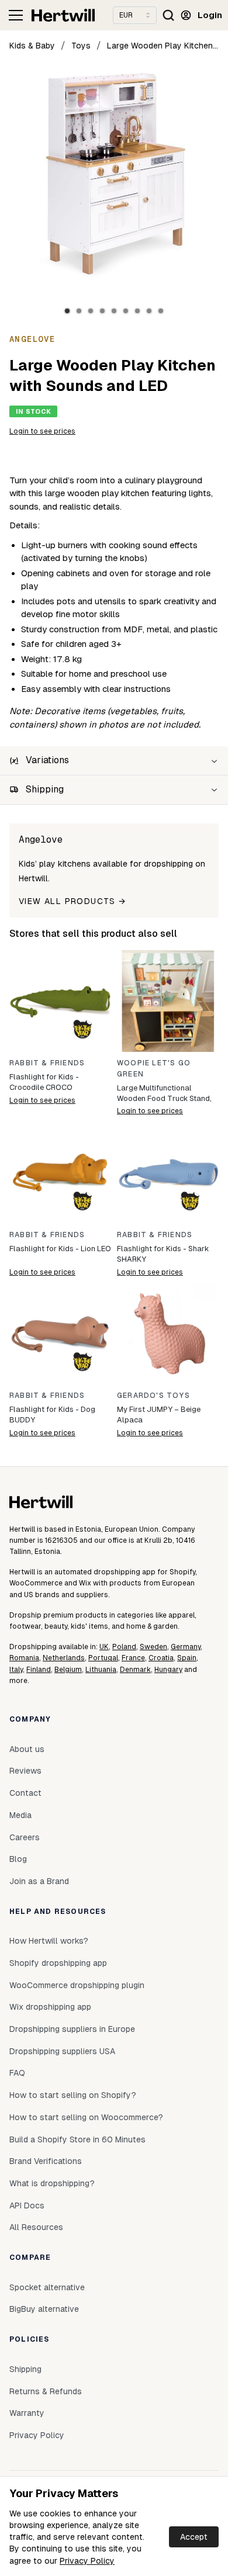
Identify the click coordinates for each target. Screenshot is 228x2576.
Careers (25, 1837)
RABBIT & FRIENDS (47, 1063)
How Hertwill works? (49, 1941)
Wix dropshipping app (50, 2007)
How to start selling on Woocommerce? (86, 2117)
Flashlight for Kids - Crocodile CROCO (44, 1082)
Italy (16, 1670)
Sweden (153, 1647)
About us (27, 1749)
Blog (18, 1859)
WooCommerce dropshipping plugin (77, 1985)
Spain (187, 1658)
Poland (124, 1647)
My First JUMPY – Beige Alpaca (159, 1415)
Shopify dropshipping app (58, 1963)
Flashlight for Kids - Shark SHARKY (163, 1254)
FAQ (17, 2073)
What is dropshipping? (52, 2183)
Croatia (161, 1658)
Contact (25, 1793)
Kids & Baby (32, 46)
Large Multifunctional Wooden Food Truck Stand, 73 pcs (164, 1094)
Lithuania (101, 1670)
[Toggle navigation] (16, 15)
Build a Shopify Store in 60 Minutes (77, 2139)
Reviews (25, 1771)
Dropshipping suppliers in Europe (72, 2029)
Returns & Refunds (46, 2391)
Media (20, 1815)
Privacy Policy (87, 2561)
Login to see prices (42, 431)
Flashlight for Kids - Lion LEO (60, 1249)
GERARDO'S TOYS (153, 1396)
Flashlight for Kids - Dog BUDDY (52, 1415)
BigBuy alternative (44, 2309)
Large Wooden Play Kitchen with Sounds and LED (163, 46)
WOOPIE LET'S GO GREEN (154, 1069)
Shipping (25, 2369)
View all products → (72, 901)
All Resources (36, 2227)
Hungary (168, 1670)
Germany (186, 1647)
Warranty (27, 2413)
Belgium (68, 1670)
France (133, 1658)
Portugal (103, 1658)
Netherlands (64, 1658)
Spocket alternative (47, 2287)
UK (104, 1647)
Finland (39, 1670)
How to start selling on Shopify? (73, 2095)
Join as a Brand (39, 1881)
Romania (24, 1658)
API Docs (27, 2205)
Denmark (135, 1670)
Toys (81, 46)
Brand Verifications (46, 2161)
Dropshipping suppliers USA (62, 2051)
